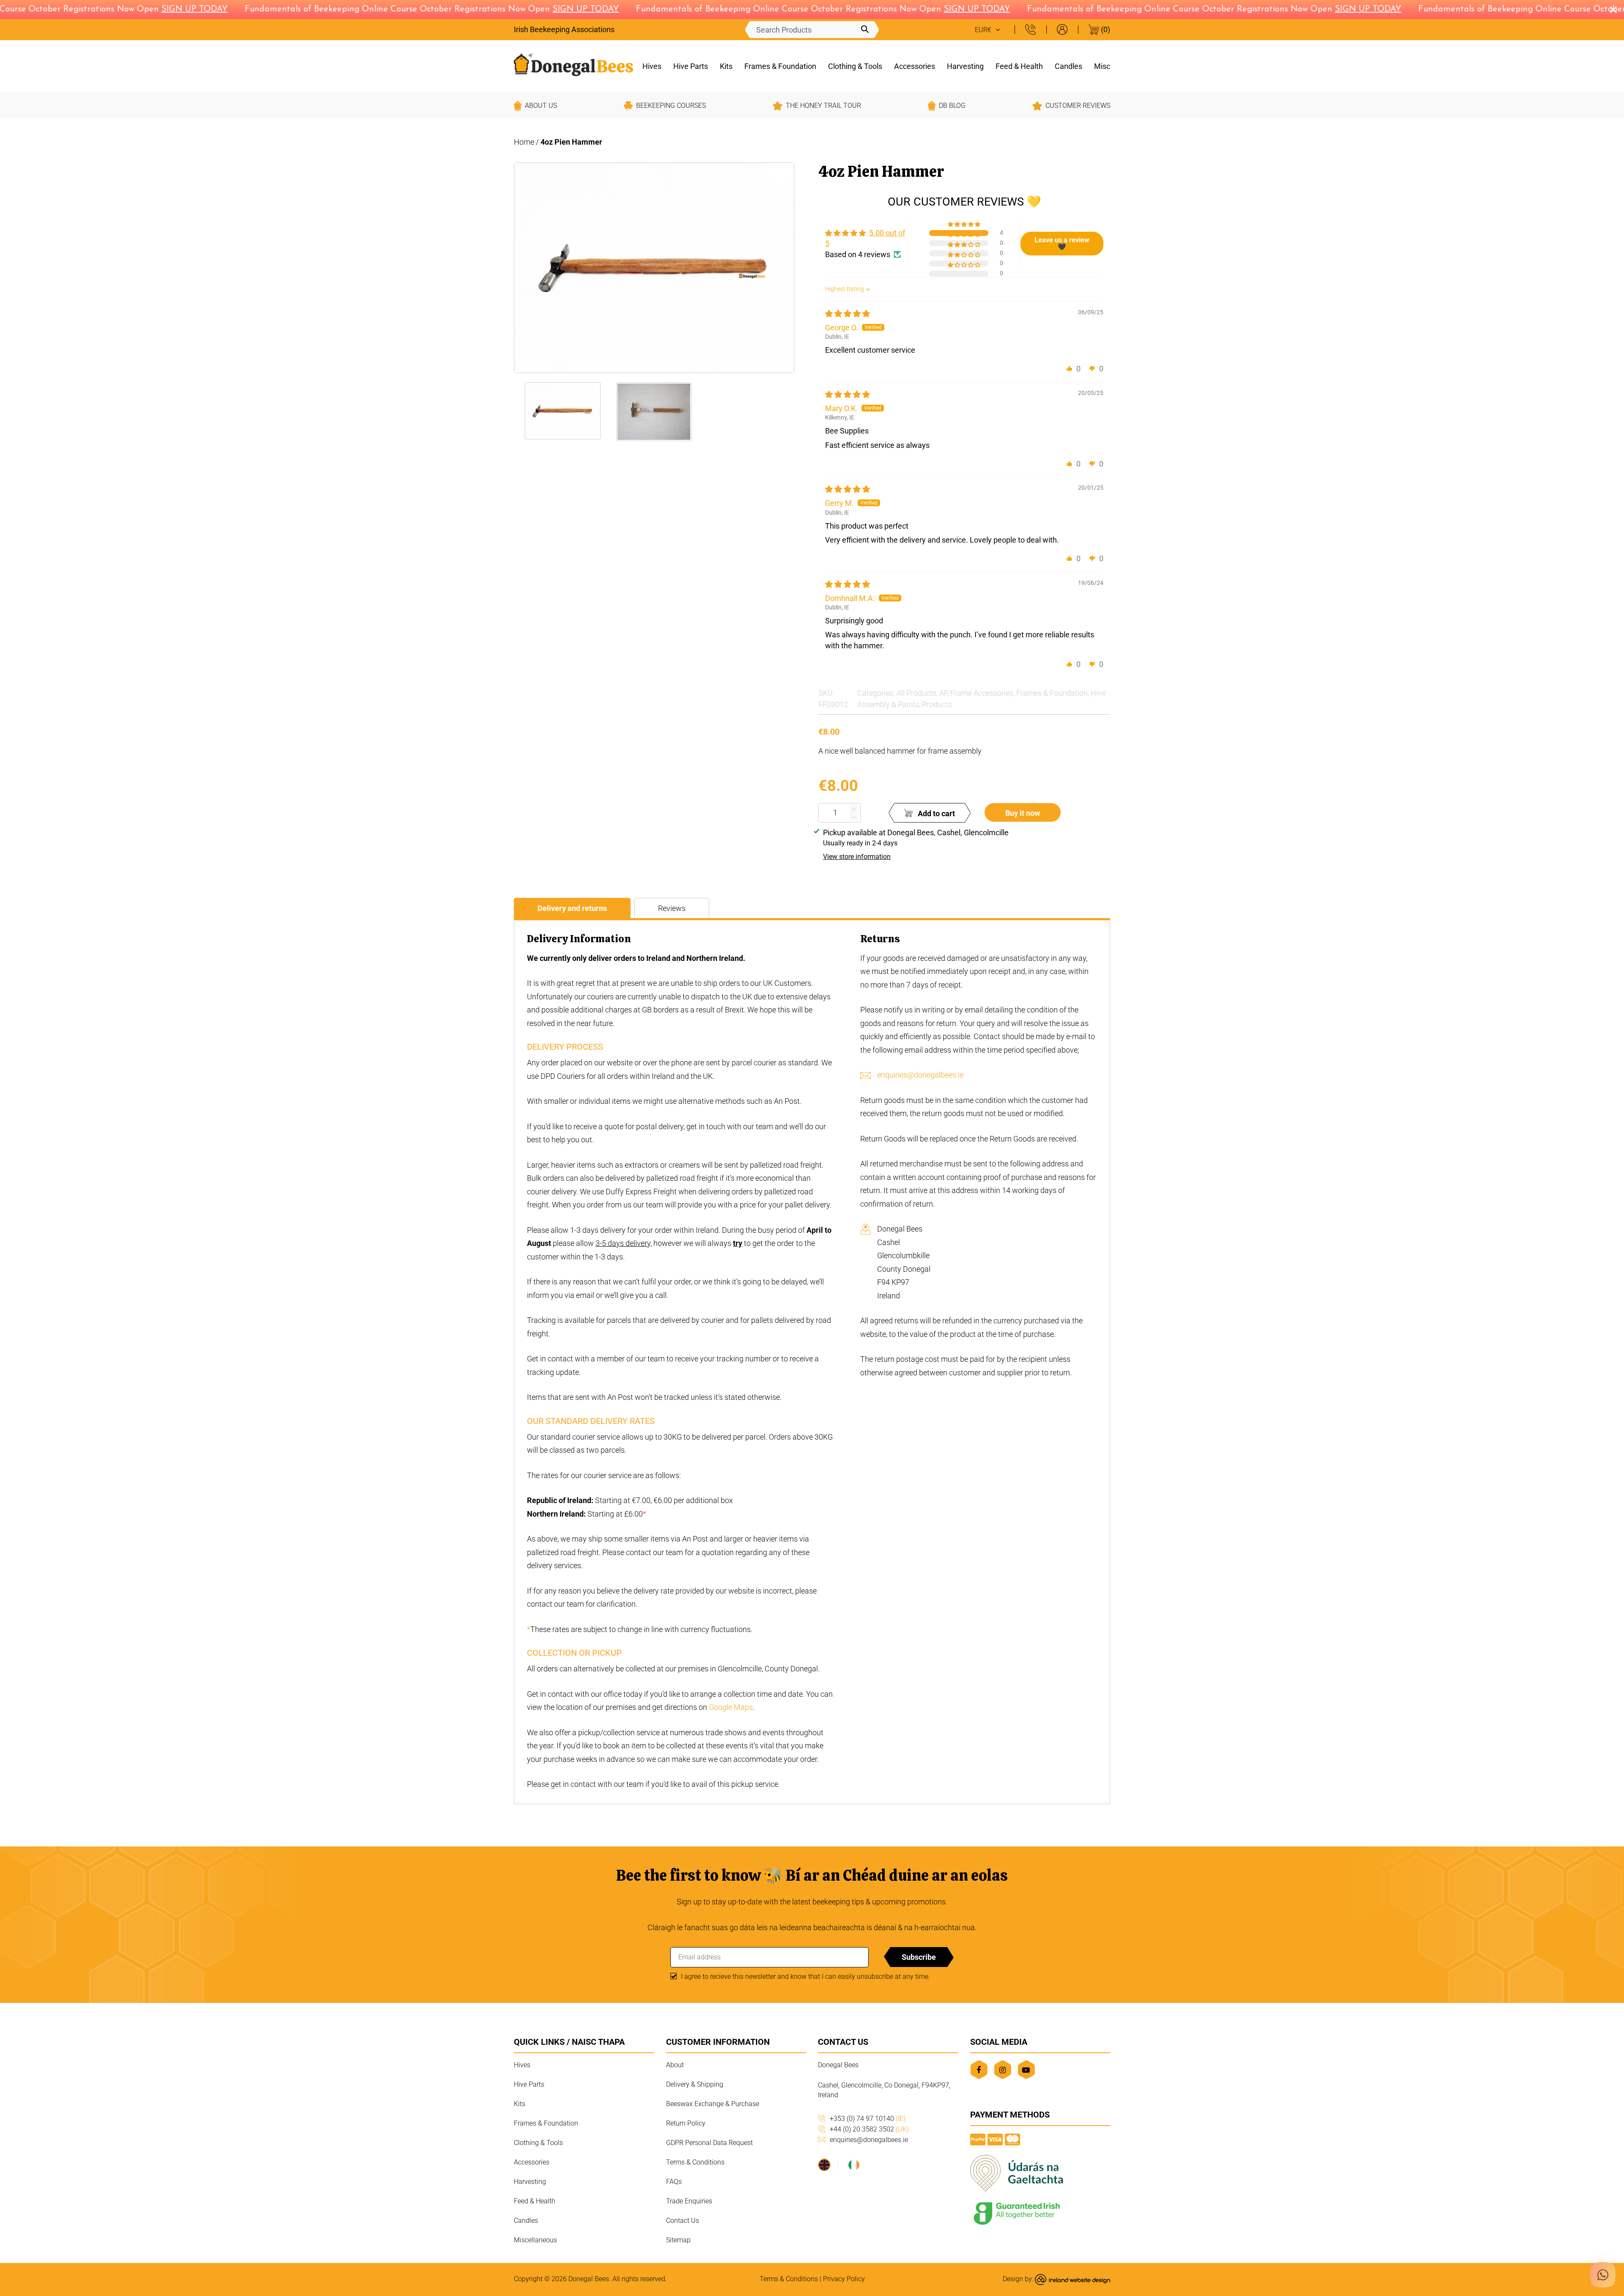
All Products (916, 693)
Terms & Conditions (695, 2162)
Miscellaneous (535, 2240)
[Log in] (1062, 29)
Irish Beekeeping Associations (564, 29)
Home (524, 142)
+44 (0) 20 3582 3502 (869, 2129)
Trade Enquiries (689, 2201)
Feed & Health (1019, 66)
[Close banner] (1613, 10)
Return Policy (686, 2123)
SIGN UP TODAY (155, 9)
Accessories (915, 66)
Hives (652, 66)
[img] (848, 314)
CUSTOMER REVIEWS (1078, 106)
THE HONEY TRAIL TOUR (823, 106)
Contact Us (683, 2221)
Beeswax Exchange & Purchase (713, 2104)
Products (937, 704)
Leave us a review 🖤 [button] (1062, 243)
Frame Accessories (982, 693)
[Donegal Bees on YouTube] (1026, 2070)
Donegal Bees (589, 2279)
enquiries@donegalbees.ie (920, 1075)
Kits (726, 66)
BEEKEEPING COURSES (671, 106)
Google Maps (731, 1707)
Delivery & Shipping (695, 2084)
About (675, 2065)
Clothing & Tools (855, 66)
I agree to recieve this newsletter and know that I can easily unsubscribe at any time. (805, 1976)
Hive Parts (691, 66)
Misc (1102, 66)
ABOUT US (541, 106)
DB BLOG (952, 106)
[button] (965, 225)
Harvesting (965, 66)
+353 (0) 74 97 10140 (868, 2119)
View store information (857, 857)
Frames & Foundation (780, 66)
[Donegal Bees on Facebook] (979, 2070)
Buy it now (1023, 813)
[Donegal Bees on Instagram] (1003, 2070)
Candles (1068, 66)
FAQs (674, 2182)
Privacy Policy (844, 2279)
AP (943, 693)
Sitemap (678, 2240)
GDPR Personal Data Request (709, 2143)
